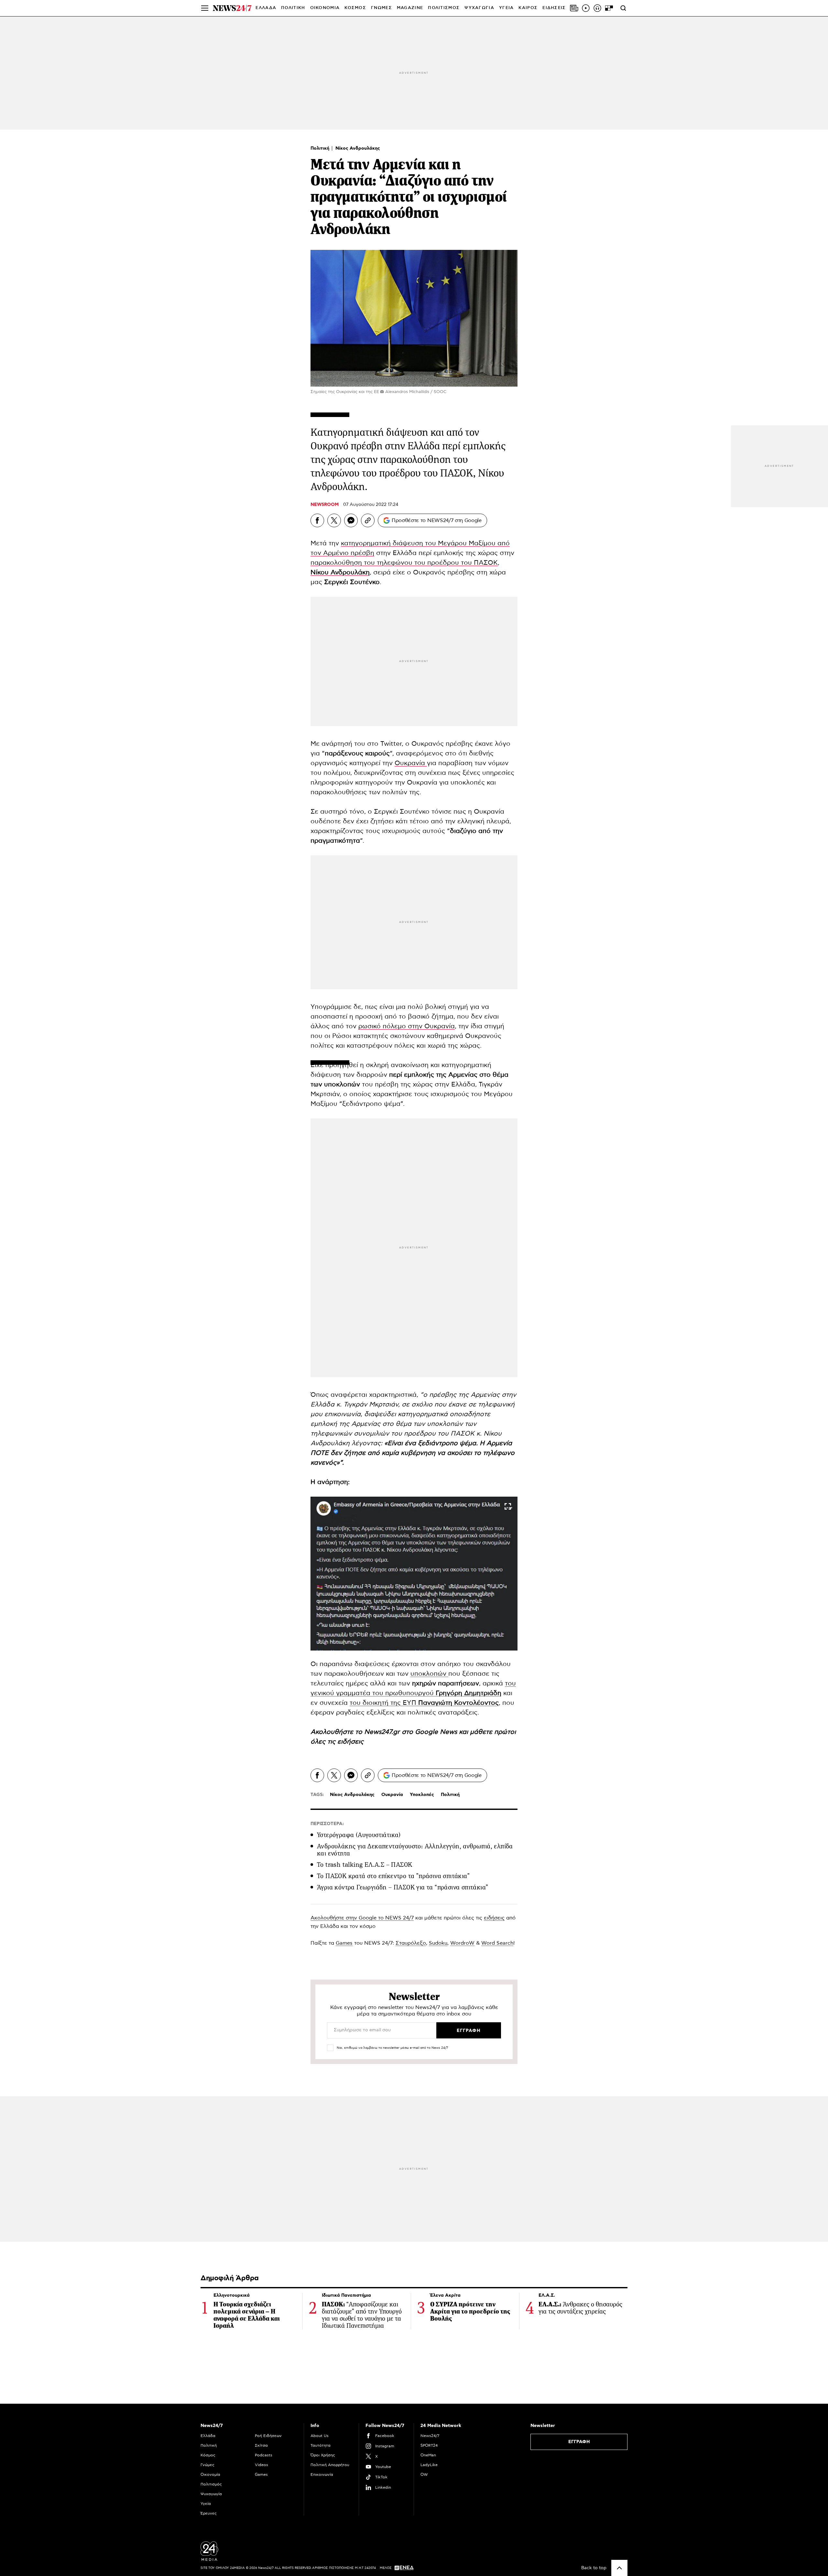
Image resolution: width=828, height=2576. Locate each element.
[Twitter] (334, 520)
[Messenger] (351, 520)
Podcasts (264, 2455)
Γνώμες (207, 2465)
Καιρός (528, 8)
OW (424, 2474)
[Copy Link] (368, 520)
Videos (261, 2465)
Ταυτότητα (321, 2445)
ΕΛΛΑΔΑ (266, 8)
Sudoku (438, 1943)
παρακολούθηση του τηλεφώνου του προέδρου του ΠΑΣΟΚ (404, 563)
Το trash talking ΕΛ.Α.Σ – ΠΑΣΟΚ (365, 1865)
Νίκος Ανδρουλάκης (358, 148)
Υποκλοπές (422, 1795)
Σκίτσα (261, 2445)
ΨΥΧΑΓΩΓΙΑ (479, 8)
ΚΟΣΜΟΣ (355, 8)
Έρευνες (209, 2513)
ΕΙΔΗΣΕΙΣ (554, 8)
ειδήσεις (350, 1742)
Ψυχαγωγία (211, 2494)
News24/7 (430, 2436)
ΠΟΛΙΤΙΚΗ (293, 8)
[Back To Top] (619, 2568)
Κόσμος (208, 2455)
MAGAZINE (410, 8)
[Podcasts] (597, 8)
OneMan (428, 2455)
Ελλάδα (208, 2436)
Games (344, 1943)
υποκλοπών (429, 1674)
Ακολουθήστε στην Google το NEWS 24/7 (362, 1918)
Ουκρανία (411, 763)
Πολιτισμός (211, 2484)
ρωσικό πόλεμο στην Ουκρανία (407, 1026)
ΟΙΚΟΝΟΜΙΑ (325, 8)
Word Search (497, 1943)
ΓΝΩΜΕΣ (381, 8)
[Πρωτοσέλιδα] (574, 8)
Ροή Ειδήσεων (268, 2436)
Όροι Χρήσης (323, 2455)
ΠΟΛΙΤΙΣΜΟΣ (444, 8)
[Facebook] (317, 520)
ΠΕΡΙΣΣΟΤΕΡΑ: (327, 1824)
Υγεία (206, 2504)
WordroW (462, 1943)
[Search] (623, 8)
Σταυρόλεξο (411, 1943)
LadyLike (429, 2465)
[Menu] (205, 8)
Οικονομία (210, 2474)
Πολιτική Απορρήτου (330, 2465)
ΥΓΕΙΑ (507, 8)
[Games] (609, 8)
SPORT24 (429, 2445)
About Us (320, 2436)
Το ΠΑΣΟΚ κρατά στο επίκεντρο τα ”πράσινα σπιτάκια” (393, 1876)
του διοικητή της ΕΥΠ (424, 1703)
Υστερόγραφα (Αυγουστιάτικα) (359, 1835)
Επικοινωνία (322, 2474)
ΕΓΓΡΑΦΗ (579, 2442)
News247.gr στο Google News (412, 1732)
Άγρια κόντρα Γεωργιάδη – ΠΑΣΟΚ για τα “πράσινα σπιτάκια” (403, 1887)
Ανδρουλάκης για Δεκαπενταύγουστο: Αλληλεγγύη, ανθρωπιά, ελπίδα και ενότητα (415, 1850)
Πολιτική (321, 148)
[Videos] (586, 8)
